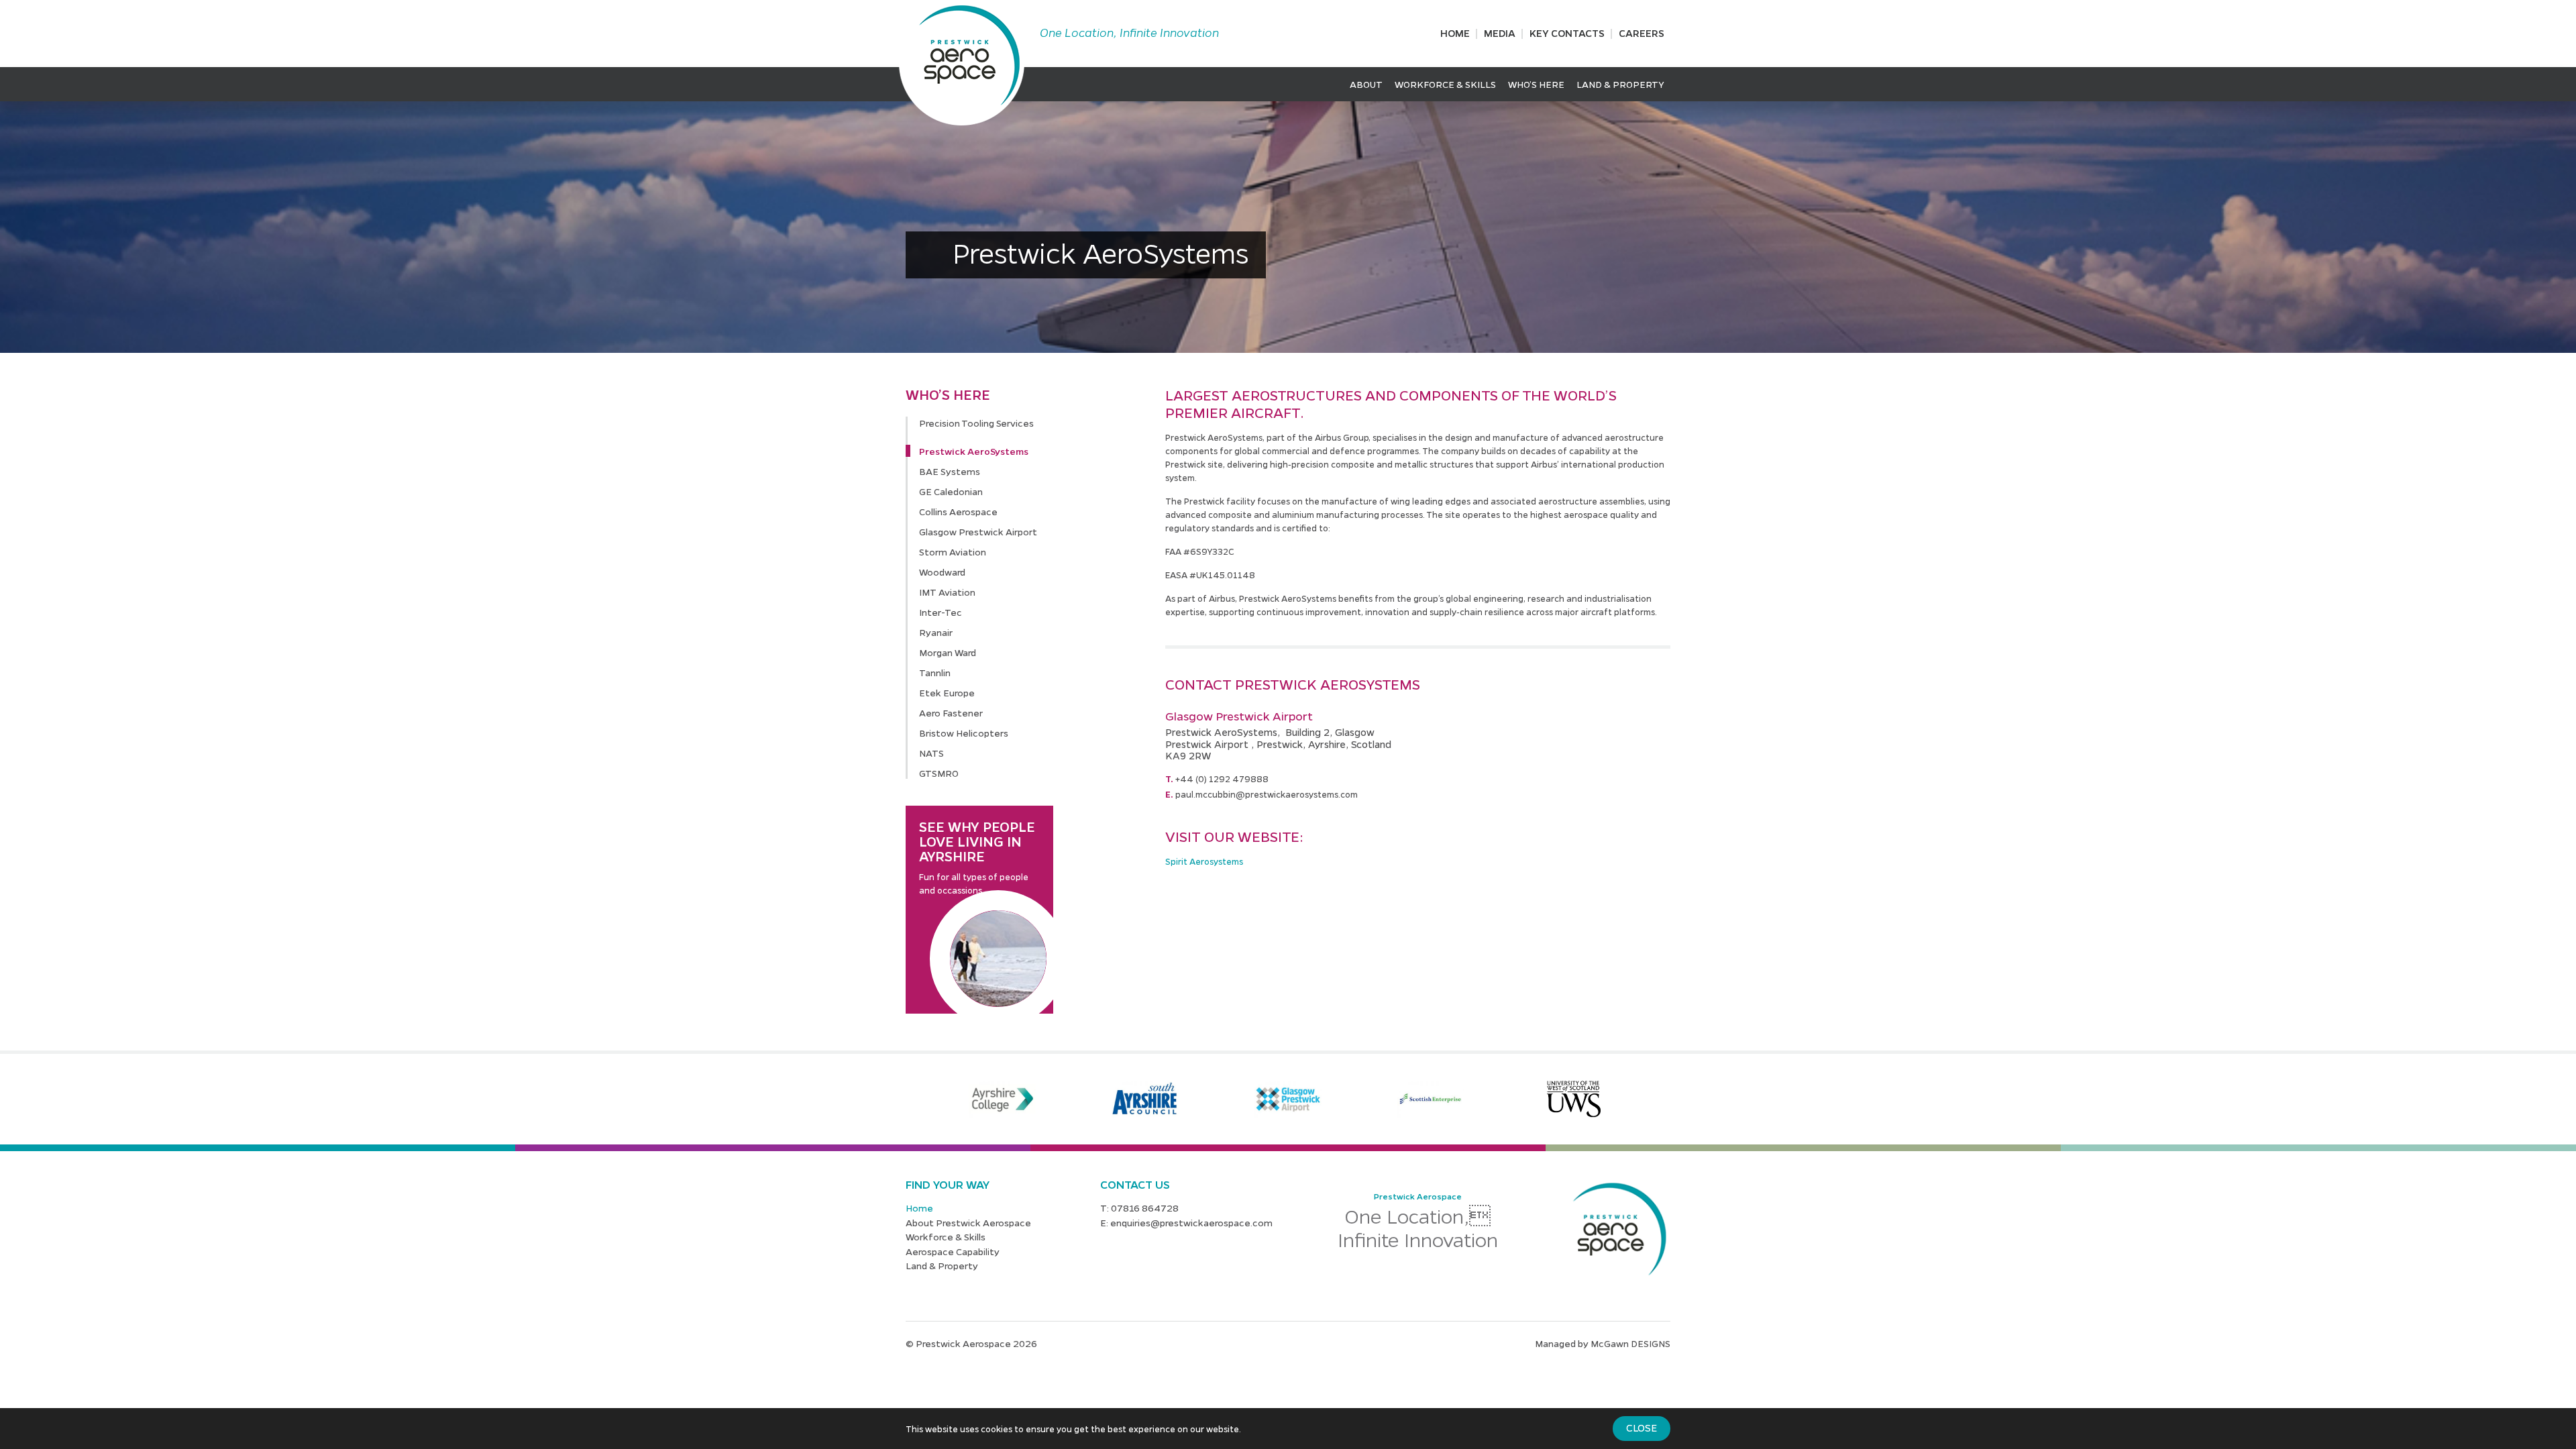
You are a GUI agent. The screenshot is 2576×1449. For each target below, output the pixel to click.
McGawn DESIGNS (1630, 1343)
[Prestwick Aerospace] (962, 63)
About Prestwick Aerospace (968, 1222)
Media (1500, 33)
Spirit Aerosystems (1204, 861)
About (1366, 84)
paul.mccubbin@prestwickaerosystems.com (1267, 794)
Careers (1642, 33)
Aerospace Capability (953, 1251)
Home (1455, 33)
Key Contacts (1567, 33)
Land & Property (1620, 84)
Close (1642, 1428)
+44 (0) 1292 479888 (1222, 779)
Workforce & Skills (1445, 84)
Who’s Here (1536, 84)
